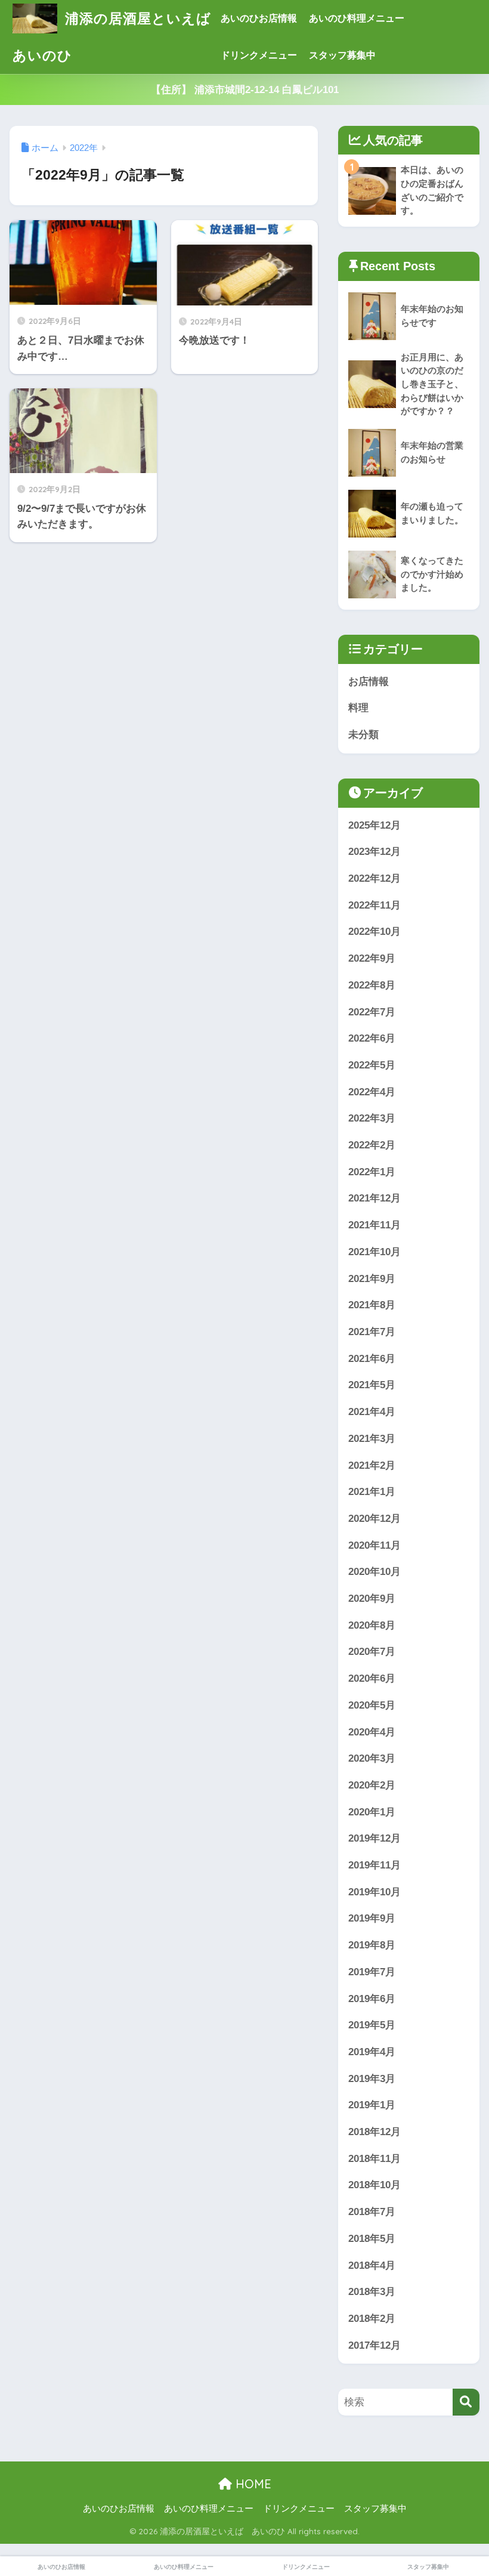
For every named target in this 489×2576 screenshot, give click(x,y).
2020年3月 (372, 1758)
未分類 (363, 735)
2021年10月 (375, 1252)
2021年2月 (372, 1465)
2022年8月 (372, 985)
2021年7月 (372, 1332)
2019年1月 (372, 2105)
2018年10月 (375, 2185)
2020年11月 (375, 1545)
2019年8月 (372, 1945)
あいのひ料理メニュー (357, 18)
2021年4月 (372, 1412)
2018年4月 (372, 2265)
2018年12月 (375, 2132)
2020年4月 (372, 1732)
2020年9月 (372, 1599)
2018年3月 (372, 2292)
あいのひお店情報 (259, 18)
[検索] (466, 2402)
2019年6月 (372, 1999)
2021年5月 (372, 1385)
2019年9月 (372, 1918)
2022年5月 (372, 1065)
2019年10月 (375, 1892)
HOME (252, 2484)
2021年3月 (372, 1439)
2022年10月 (375, 932)
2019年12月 (375, 1838)
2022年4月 (372, 1092)
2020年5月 (372, 1705)
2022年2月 (372, 1145)
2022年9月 (372, 958)
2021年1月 (372, 1492)
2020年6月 (372, 1678)
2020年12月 (375, 1519)
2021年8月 (372, 1305)
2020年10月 (375, 1572)
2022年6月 (372, 1038)
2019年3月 (372, 2079)
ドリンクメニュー (259, 55)
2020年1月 (372, 1812)
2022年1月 (372, 1172)
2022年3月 (372, 1118)
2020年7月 (372, 1652)
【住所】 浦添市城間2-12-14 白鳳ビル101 (245, 90)
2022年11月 (375, 905)
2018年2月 (372, 2319)
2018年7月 (372, 2212)
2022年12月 (375, 878)
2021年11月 (375, 1225)
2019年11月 (375, 1865)
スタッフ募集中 (342, 55)
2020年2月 (372, 1785)
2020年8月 (372, 1625)
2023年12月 (375, 852)
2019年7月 (372, 1972)
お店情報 (369, 682)
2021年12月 (375, 1198)
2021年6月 (372, 1359)
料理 (358, 708)
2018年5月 (372, 2239)
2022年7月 (372, 1012)
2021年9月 (372, 1279)
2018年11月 (375, 2159)
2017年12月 (375, 2345)
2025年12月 (375, 825)
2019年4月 (372, 2052)
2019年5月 (372, 2025)
